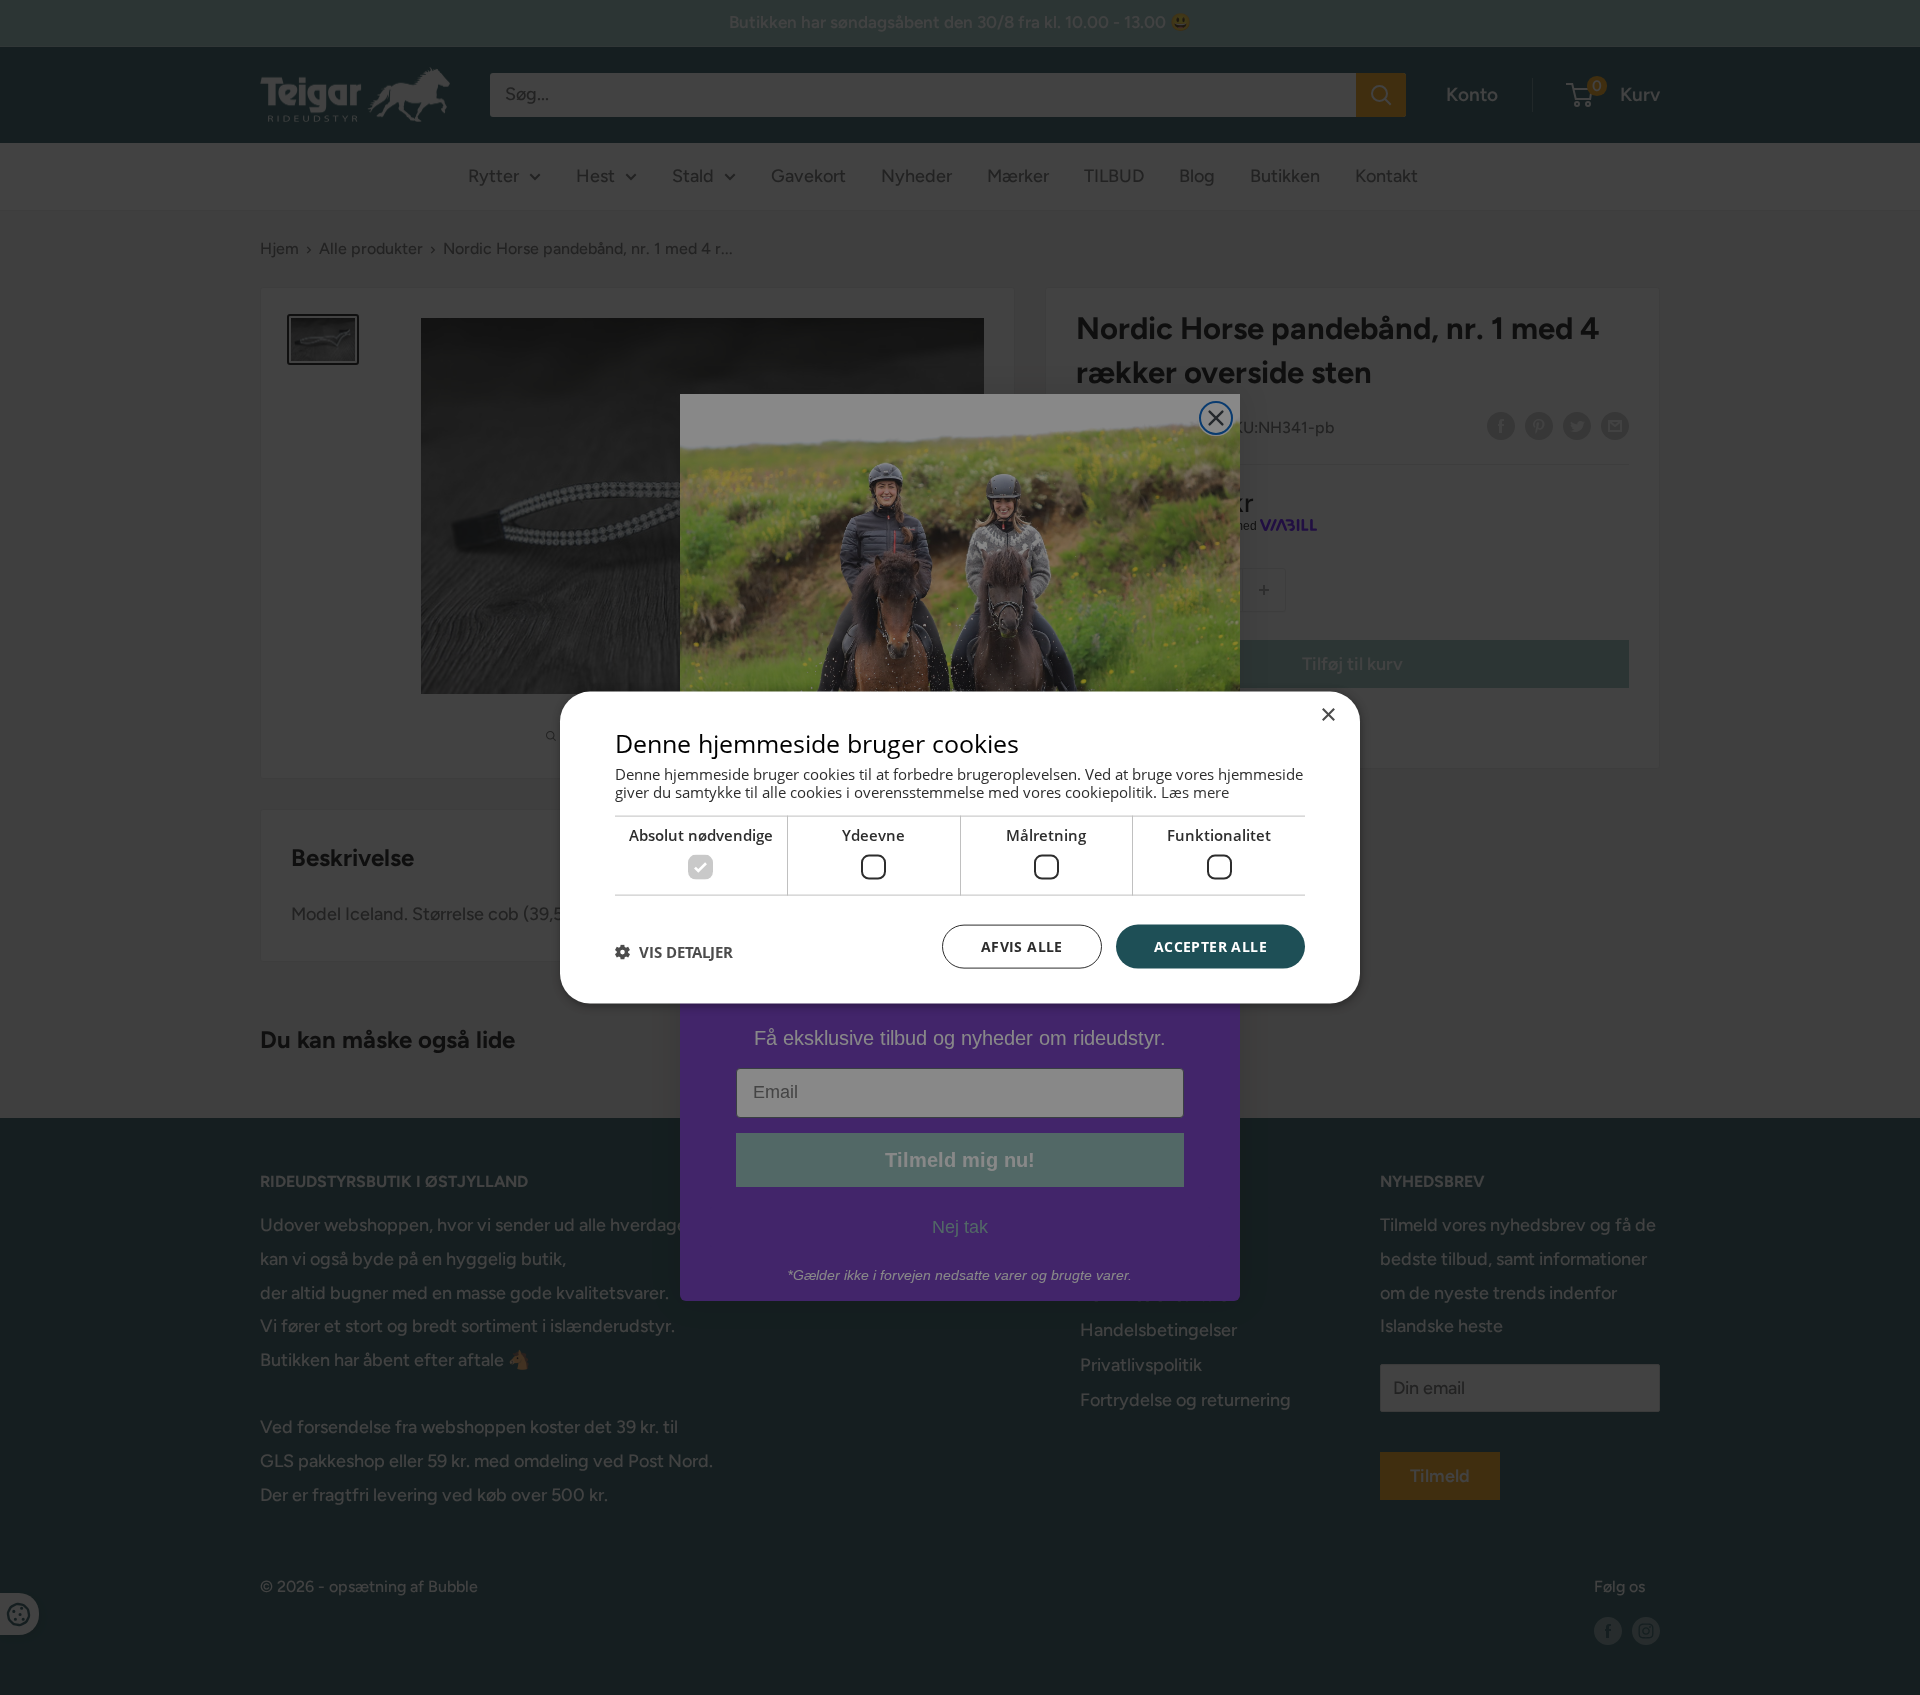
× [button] (1327, 714)
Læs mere (1195, 792)
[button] (674, 951)
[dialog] (960, 847)
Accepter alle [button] (1210, 945)
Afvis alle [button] (1022, 945)
